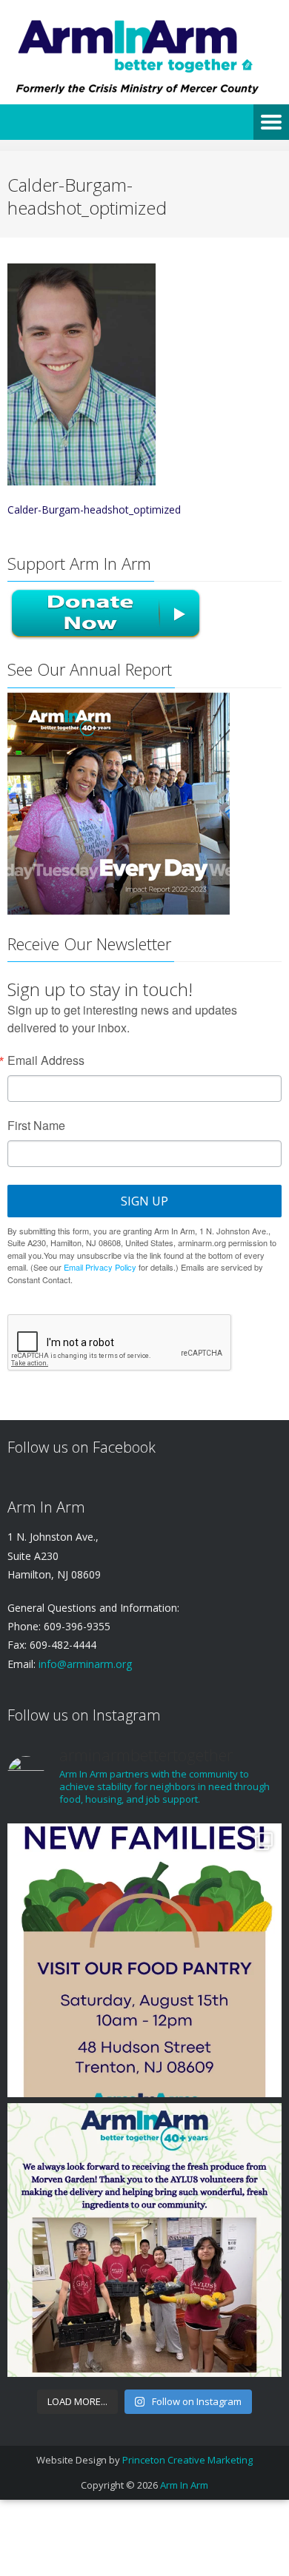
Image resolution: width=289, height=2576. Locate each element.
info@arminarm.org (84, 1664)
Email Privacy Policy (100, 1267)
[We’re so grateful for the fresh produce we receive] (144, 2240)
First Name (36, 1126)
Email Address (46, 1060)
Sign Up (144, 1201)
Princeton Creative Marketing (187, 2460)
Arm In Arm (184, 2485)
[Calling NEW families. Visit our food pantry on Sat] (144, 1960)
